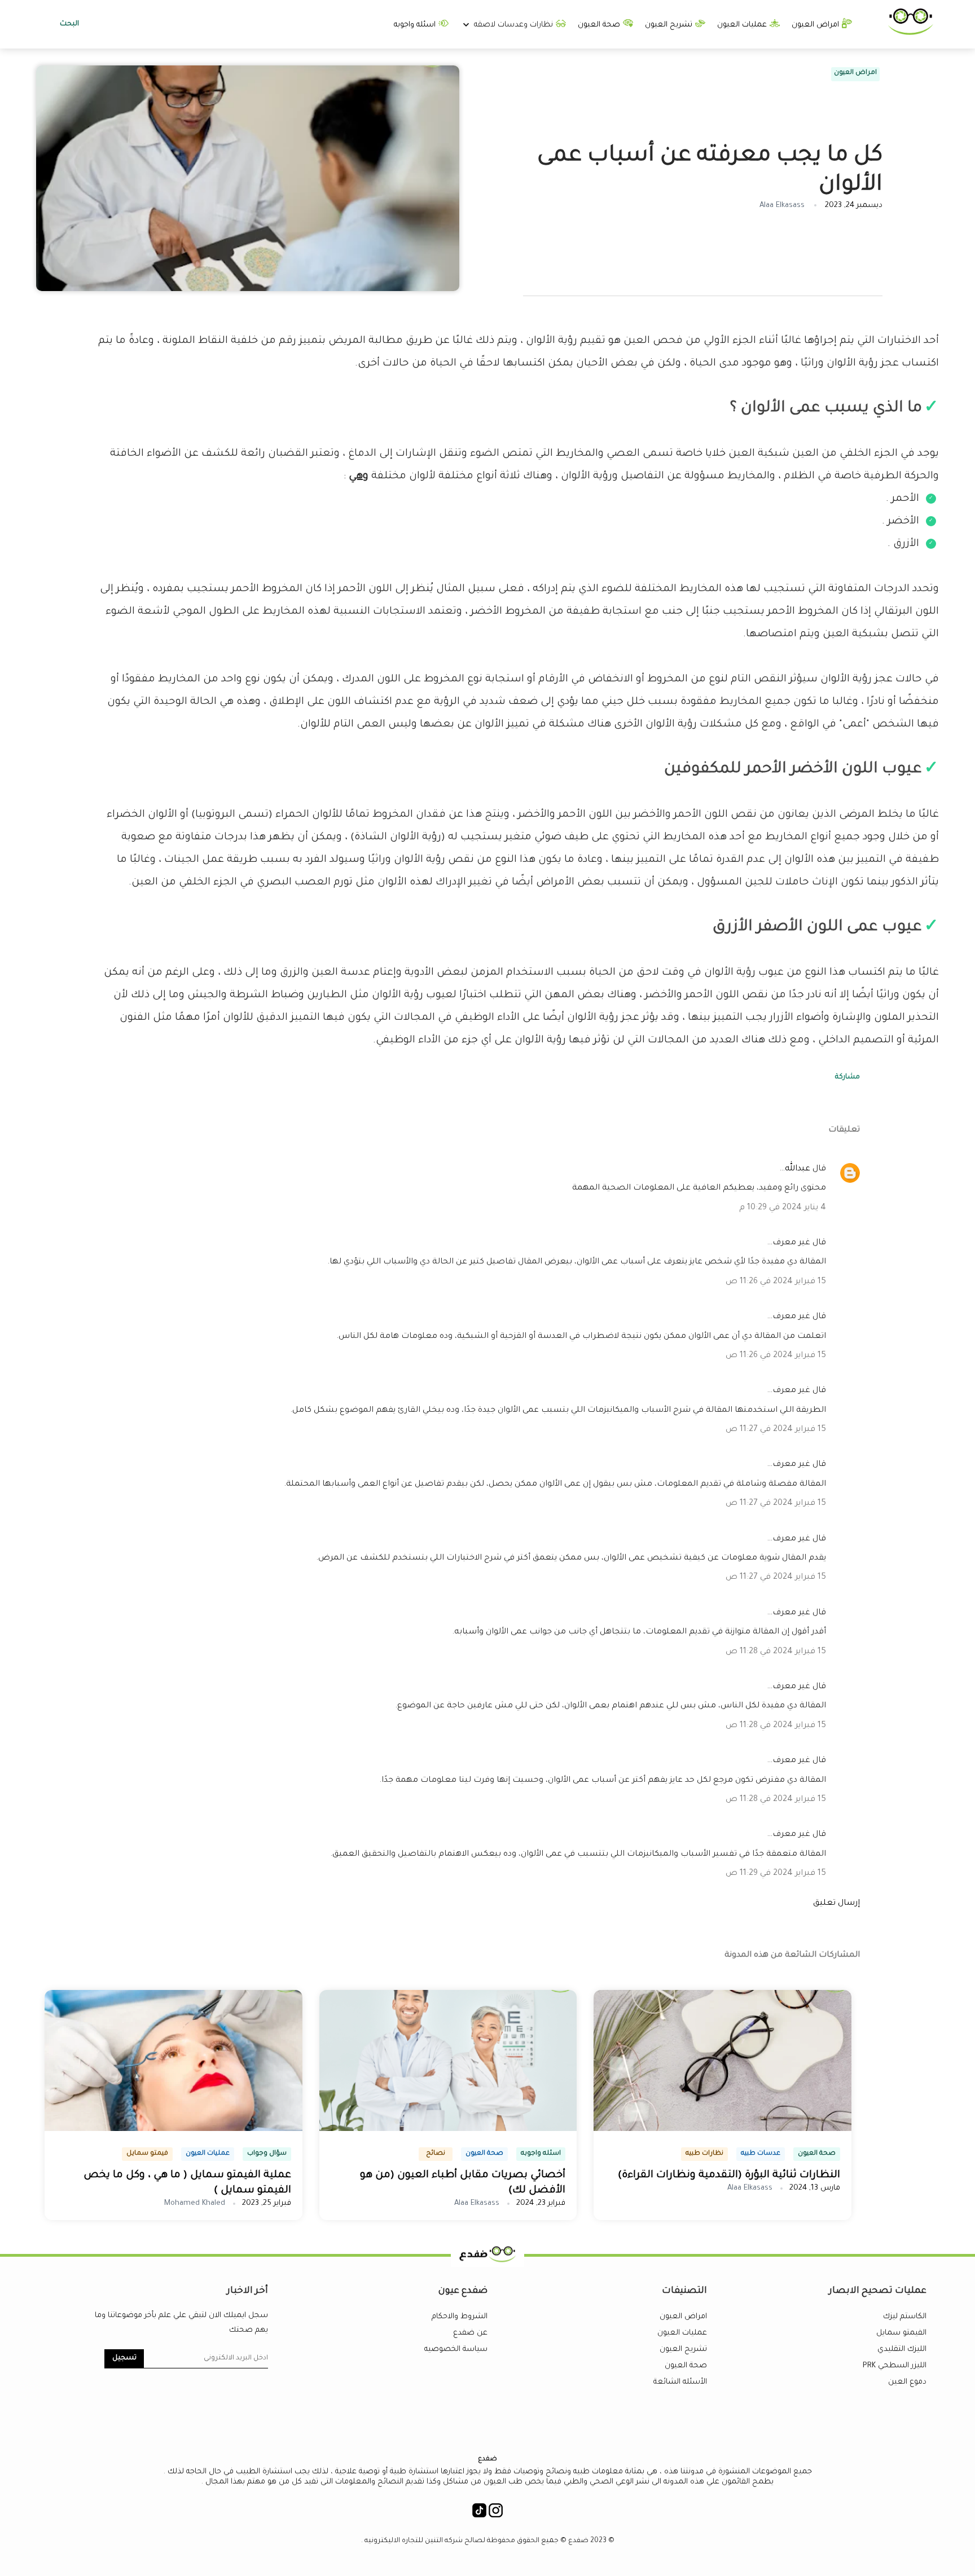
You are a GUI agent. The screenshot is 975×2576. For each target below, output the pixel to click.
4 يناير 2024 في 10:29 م (783, 1208)
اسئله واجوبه (416, 25)
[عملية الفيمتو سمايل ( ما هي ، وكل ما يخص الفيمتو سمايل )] (174, 2129)
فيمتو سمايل (147, 2154)
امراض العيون (816, 25)
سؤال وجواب (267, 2154)
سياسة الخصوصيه (456, 2350)
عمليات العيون (743, 25)
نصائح (436, 2154)
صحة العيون (600, 25)
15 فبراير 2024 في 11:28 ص (776, 1652)
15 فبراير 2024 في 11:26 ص (776, 1282)
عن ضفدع (470, 2333)
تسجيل (124, 2358)
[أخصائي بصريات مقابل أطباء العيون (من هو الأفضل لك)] (448, 2129)
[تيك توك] (479, 2514)
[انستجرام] (496, 2514)
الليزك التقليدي (902, 2350)
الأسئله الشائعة (680, 2382)
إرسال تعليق (836, 1904)
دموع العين (907, 2382)
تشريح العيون (670, 25)
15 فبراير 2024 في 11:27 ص (776, 1430)
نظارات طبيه (704, 2154)
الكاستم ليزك (905, 2317)
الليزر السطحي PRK (895, 2366)
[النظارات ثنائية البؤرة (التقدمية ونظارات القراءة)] (723, 2129)
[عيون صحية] (911, 33)
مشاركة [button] (847, 1077)
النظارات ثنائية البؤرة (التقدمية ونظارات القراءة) (729, 2176)
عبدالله (798, 1169)
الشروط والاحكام (460, 2317)
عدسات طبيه (761, 2154)
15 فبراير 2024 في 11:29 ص (776, 1874)
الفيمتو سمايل (901, 2333)
